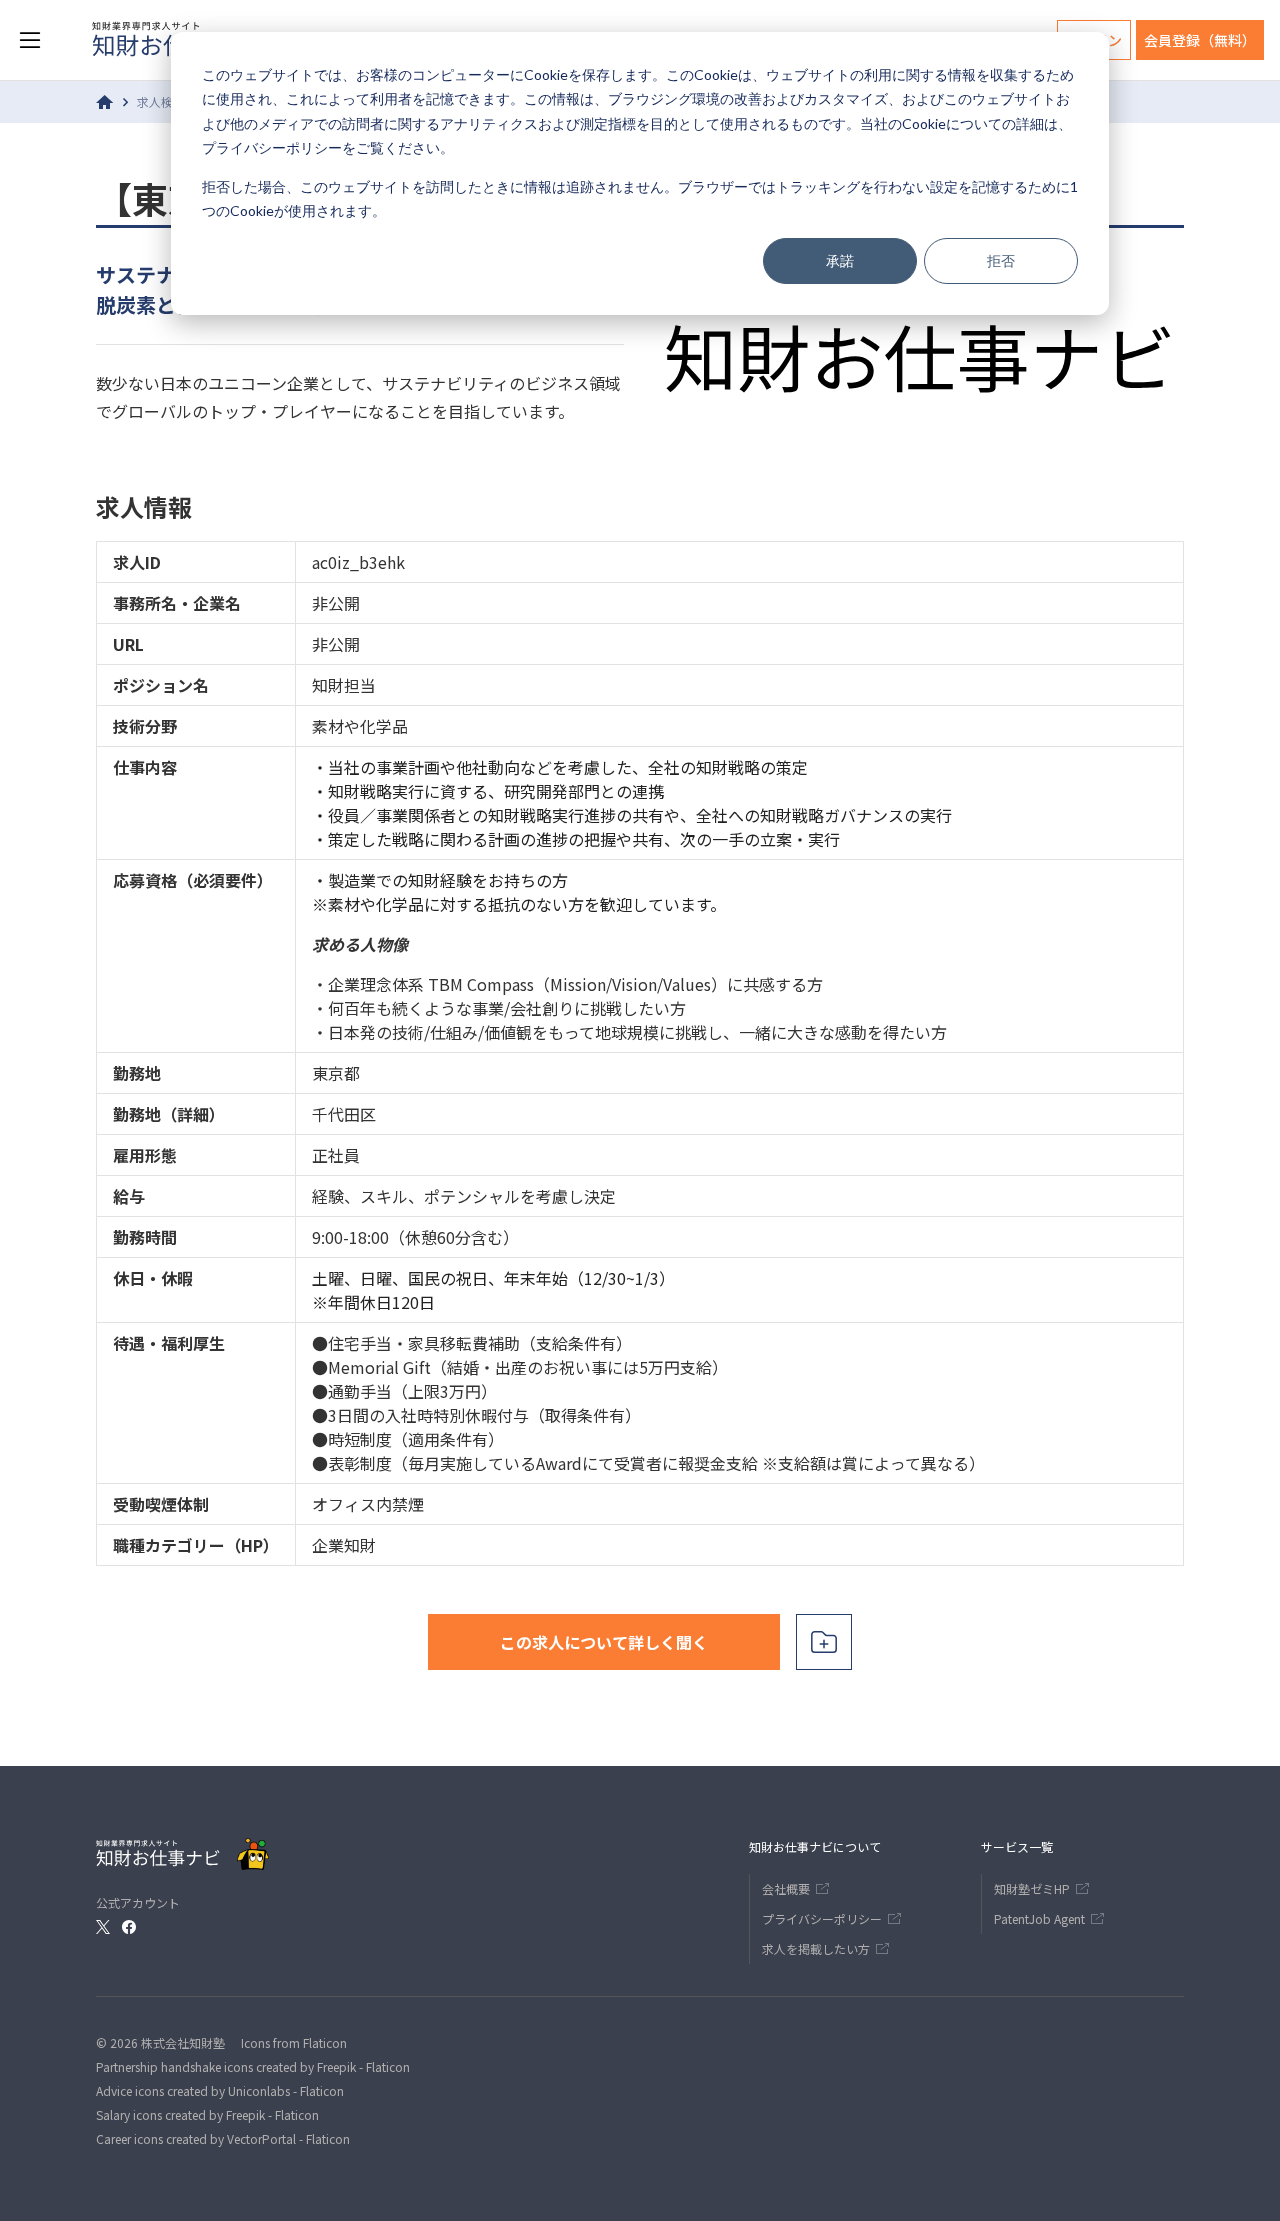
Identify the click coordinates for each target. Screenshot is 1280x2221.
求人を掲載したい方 (816, 1948)
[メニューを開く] (30, 40)
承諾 (840, 260)
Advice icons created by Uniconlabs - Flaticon (220, 2090)
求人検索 (161, 101)
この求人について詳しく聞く (604, 1642)
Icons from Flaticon (294, 2042)
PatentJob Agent (1039, 1918)
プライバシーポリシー (272, 147)
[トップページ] (105, 102)
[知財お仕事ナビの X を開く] (103, 1927)
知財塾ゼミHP (1032, 1888)
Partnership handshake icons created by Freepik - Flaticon (253, 2066)
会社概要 (786, 1888)
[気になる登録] (824, 1642)
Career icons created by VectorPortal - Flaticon (223, 2138)
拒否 (1001, 260)
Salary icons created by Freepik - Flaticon (207, 2114)
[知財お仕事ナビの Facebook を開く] (129, 1927)
